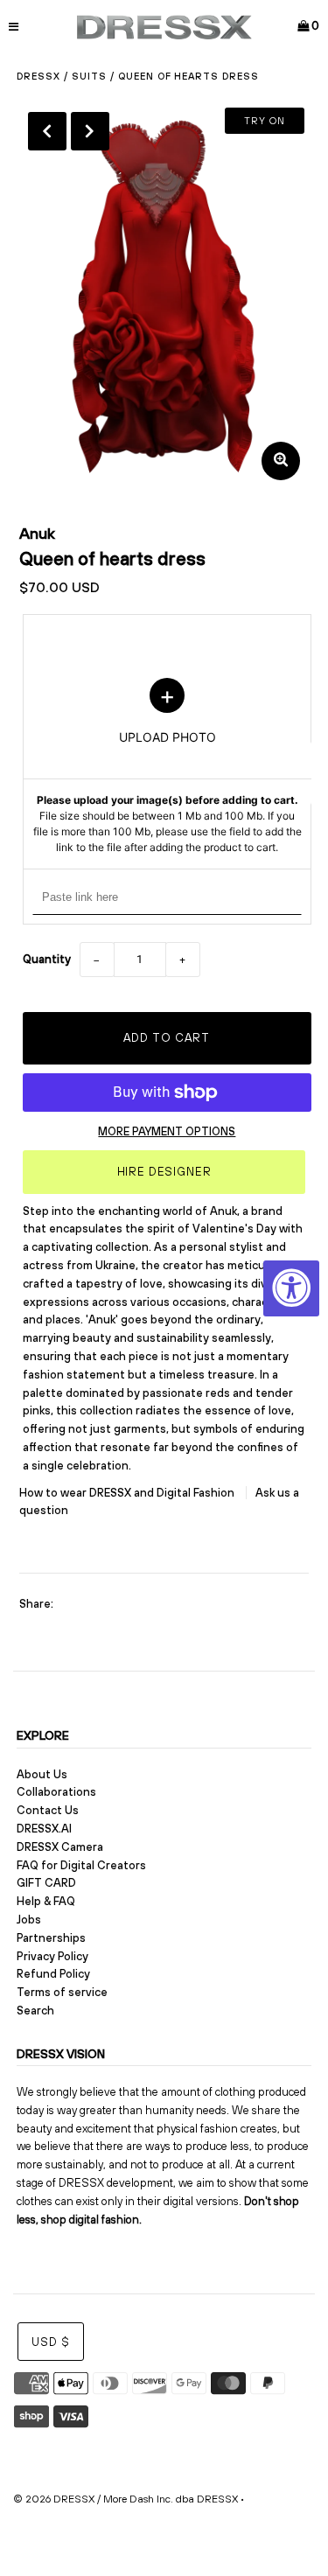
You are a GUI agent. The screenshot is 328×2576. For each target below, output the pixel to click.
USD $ (51, 2342)
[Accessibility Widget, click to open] (291, 1288)
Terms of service (62, 1992)
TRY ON (265, 121)
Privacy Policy (52, 1956)
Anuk (37, 533)
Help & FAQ (46, 1901)
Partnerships (51, 1938)
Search (35, 2011)
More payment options (167, 1131)
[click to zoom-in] (281, 461)
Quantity (47, 959)
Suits (89, 76)
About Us (42, 1774)
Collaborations (56, 1792)
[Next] (90, 131)
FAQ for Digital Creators (81, 1865)
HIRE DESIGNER (164, 1172)
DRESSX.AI (44, 1829)
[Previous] (47, 131)
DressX (38, 76)
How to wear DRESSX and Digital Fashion (128, 1493)
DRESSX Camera (60, 1847)
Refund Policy (53, 1974)
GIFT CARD (46, 1883)
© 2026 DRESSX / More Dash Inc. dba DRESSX (126, 2499)
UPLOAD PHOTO (167, 766)
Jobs (29, 1920)
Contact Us (48, 1810)
